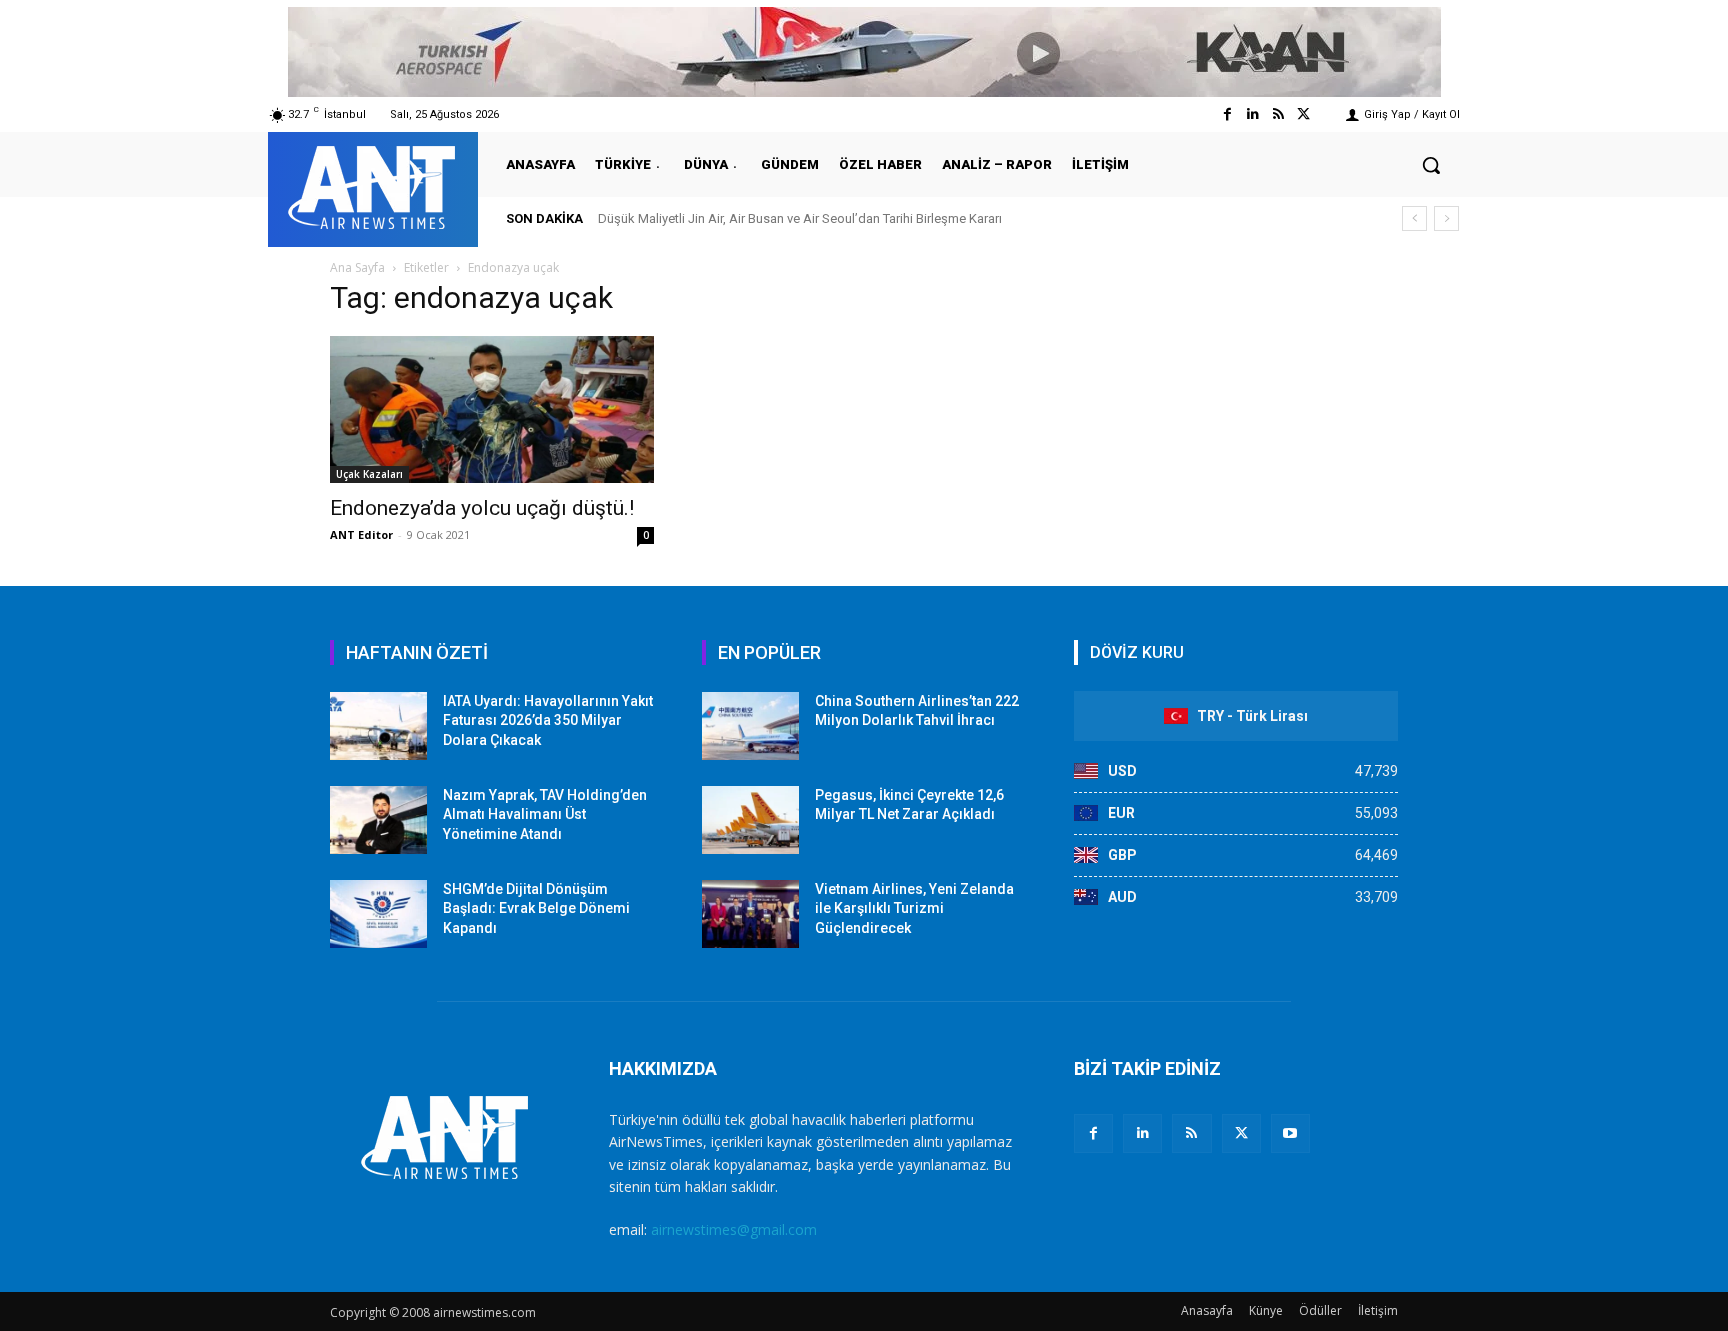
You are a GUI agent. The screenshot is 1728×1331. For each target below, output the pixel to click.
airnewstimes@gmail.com (734, 1229)
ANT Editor (361, 534)
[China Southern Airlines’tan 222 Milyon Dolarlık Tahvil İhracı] (750, 726)
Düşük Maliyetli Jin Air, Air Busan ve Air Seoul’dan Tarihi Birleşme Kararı (800, 218)
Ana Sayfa (357, 267)
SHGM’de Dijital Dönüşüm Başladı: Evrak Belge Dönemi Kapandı (536, 908)
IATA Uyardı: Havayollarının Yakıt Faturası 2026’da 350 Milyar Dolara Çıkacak (548, 720)
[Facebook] (1227, 114)
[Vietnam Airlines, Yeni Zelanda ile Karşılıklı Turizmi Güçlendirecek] (750, 914)
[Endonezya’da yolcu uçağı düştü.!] (492, 409)
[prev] (1414, 218)
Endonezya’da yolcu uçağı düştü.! (482, 508)
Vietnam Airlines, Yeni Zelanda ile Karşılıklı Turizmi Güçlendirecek (914, 908)
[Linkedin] (1252, 114)
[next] (1446, 218)
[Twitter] (1303, 114)
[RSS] (1191, 1133)
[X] (1241, 1133)
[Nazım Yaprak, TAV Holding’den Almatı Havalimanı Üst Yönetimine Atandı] (378, 820)
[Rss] (1278, 114)
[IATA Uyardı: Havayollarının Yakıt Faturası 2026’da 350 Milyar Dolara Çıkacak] (378, 726)
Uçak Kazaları (369, 474)
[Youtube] (1290, 1133)
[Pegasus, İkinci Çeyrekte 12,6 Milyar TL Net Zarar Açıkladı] (750, 820)
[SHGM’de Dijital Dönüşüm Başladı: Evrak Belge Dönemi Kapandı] (378, 914)
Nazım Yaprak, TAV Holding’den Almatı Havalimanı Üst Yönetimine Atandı (545, 814)
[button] (1431, 165)
